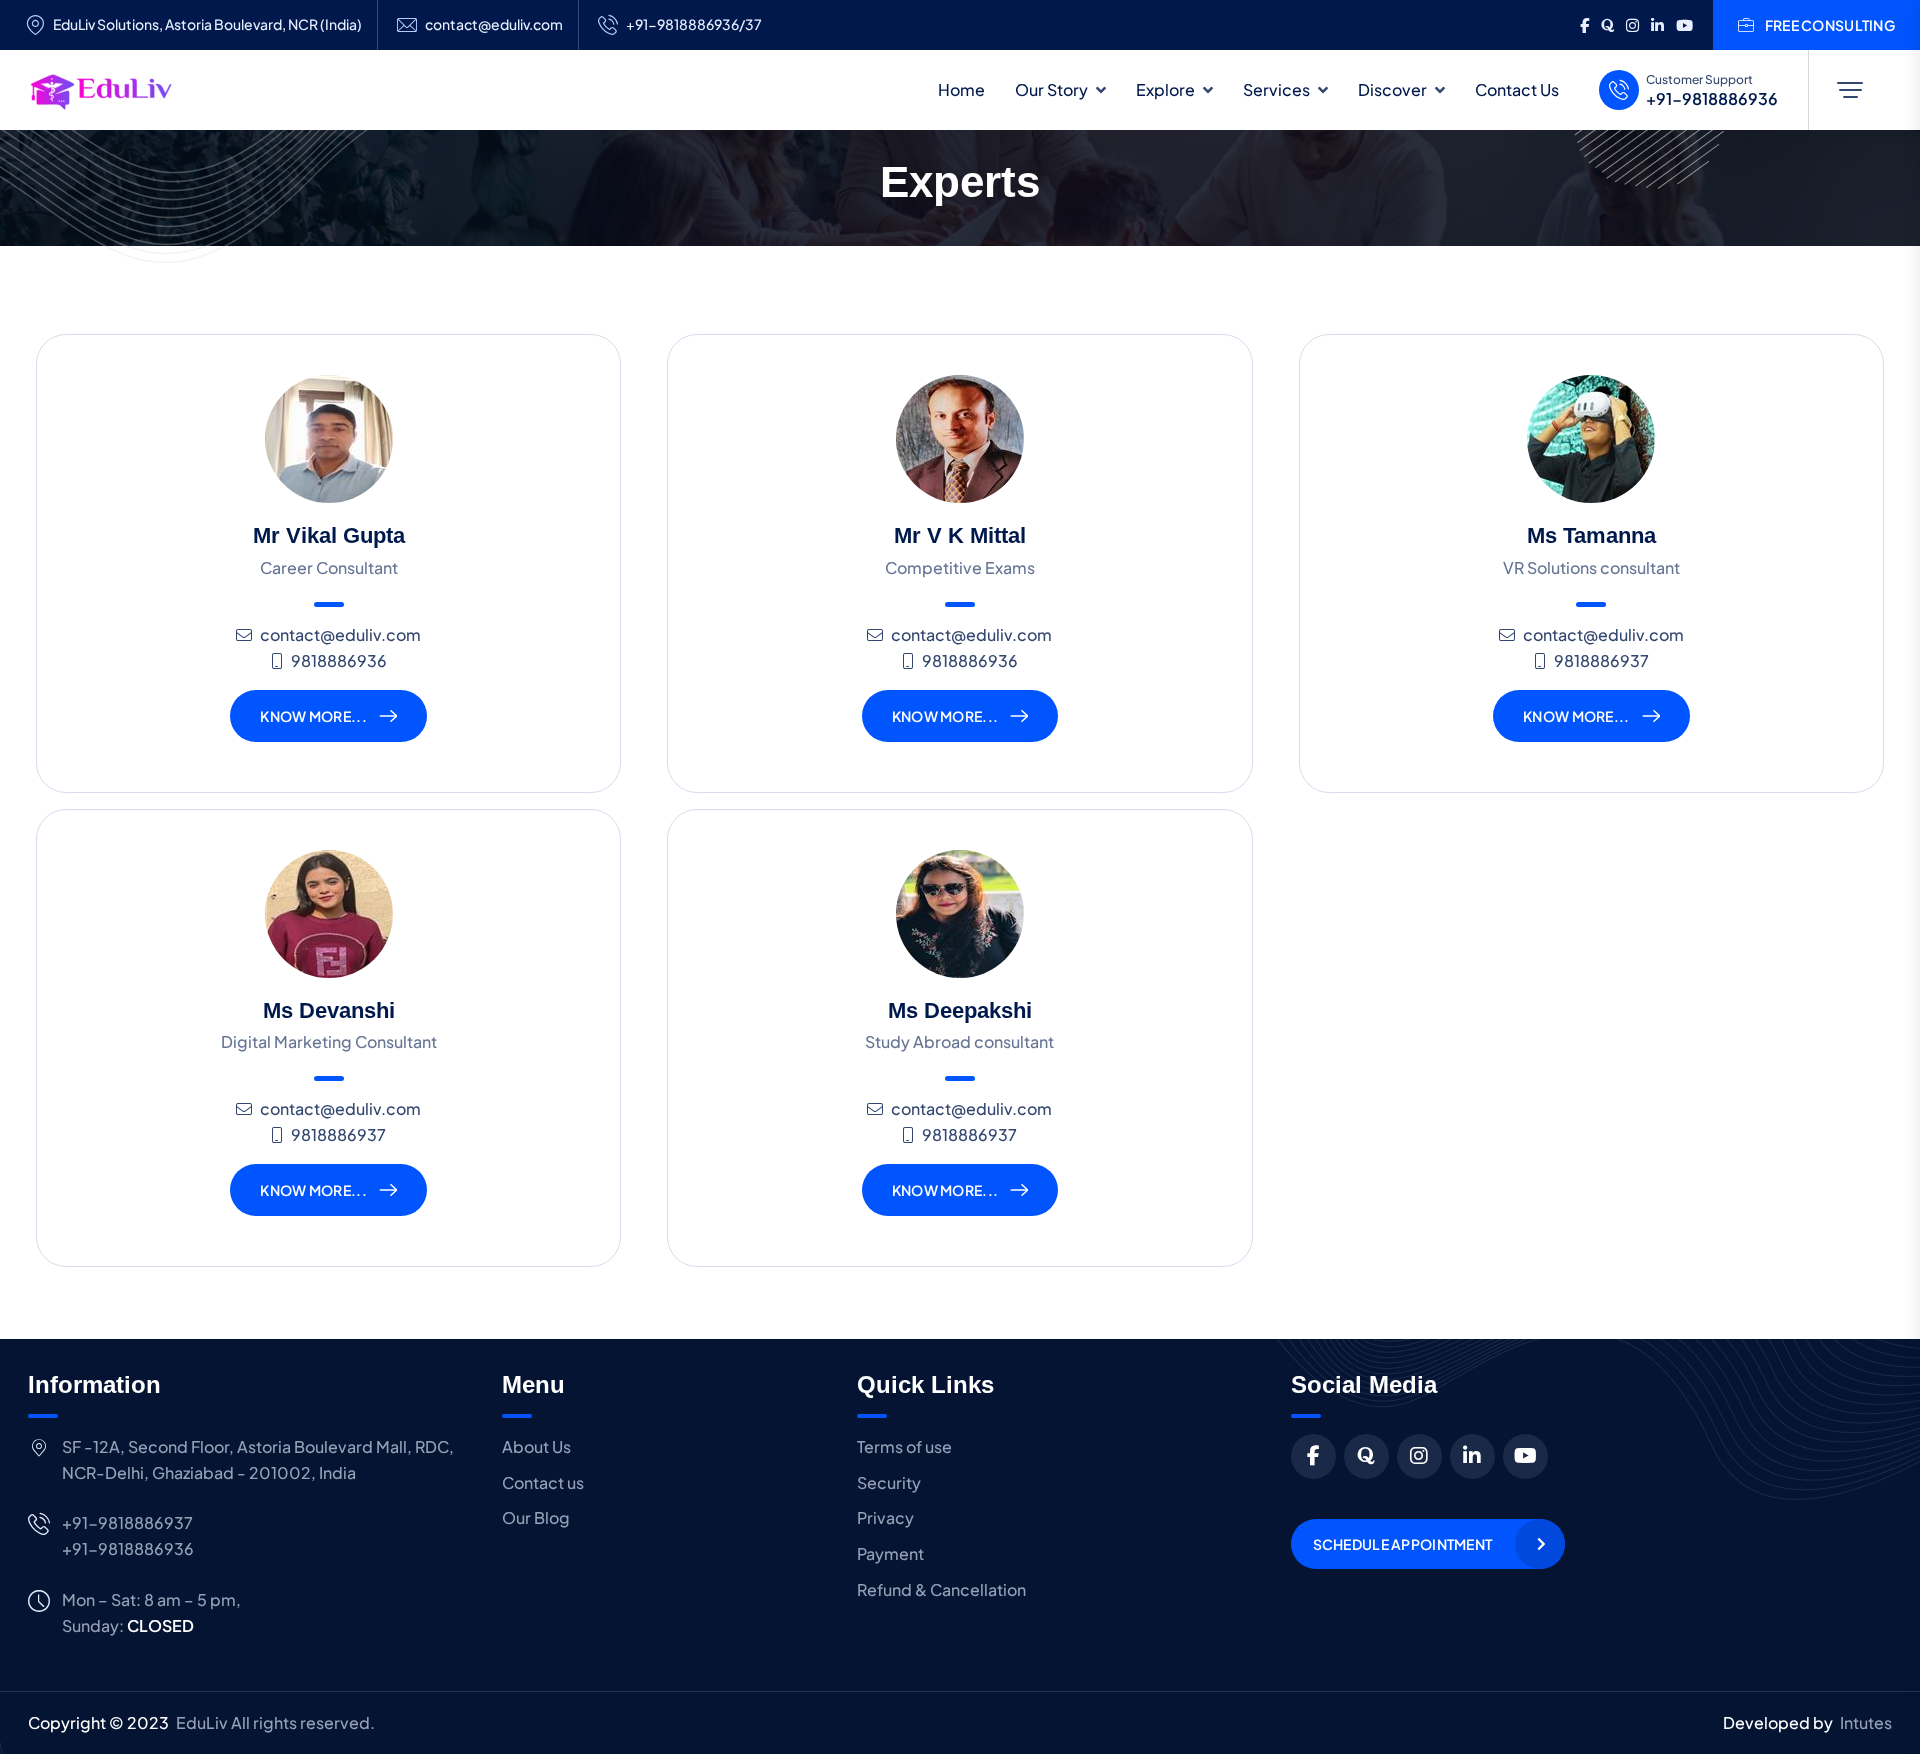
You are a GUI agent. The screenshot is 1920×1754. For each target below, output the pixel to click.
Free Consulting (1830, 25)
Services (1276, 89)
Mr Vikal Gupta (329, 535)
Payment (890, 1553)
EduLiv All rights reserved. (275, 1722)
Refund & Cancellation (941, 1589)
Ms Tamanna (1591, 535)
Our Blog (536, 1517)
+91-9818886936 (1712, 99)
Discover (1392, 89)
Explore (1165, 89)
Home (961, 89)
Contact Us (1517, 89)
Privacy (885, 1517)
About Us (536, 1446)
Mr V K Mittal (960, 535)
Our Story (1051, 89)
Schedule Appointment (1403, 1544)
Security (889, 1482)
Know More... (313, 716)
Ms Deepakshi (960, 1010)
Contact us (543, 1482)
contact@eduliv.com (494, 24)
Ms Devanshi (329, 1010)
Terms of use (904, 1446)
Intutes (1866, 1722)
